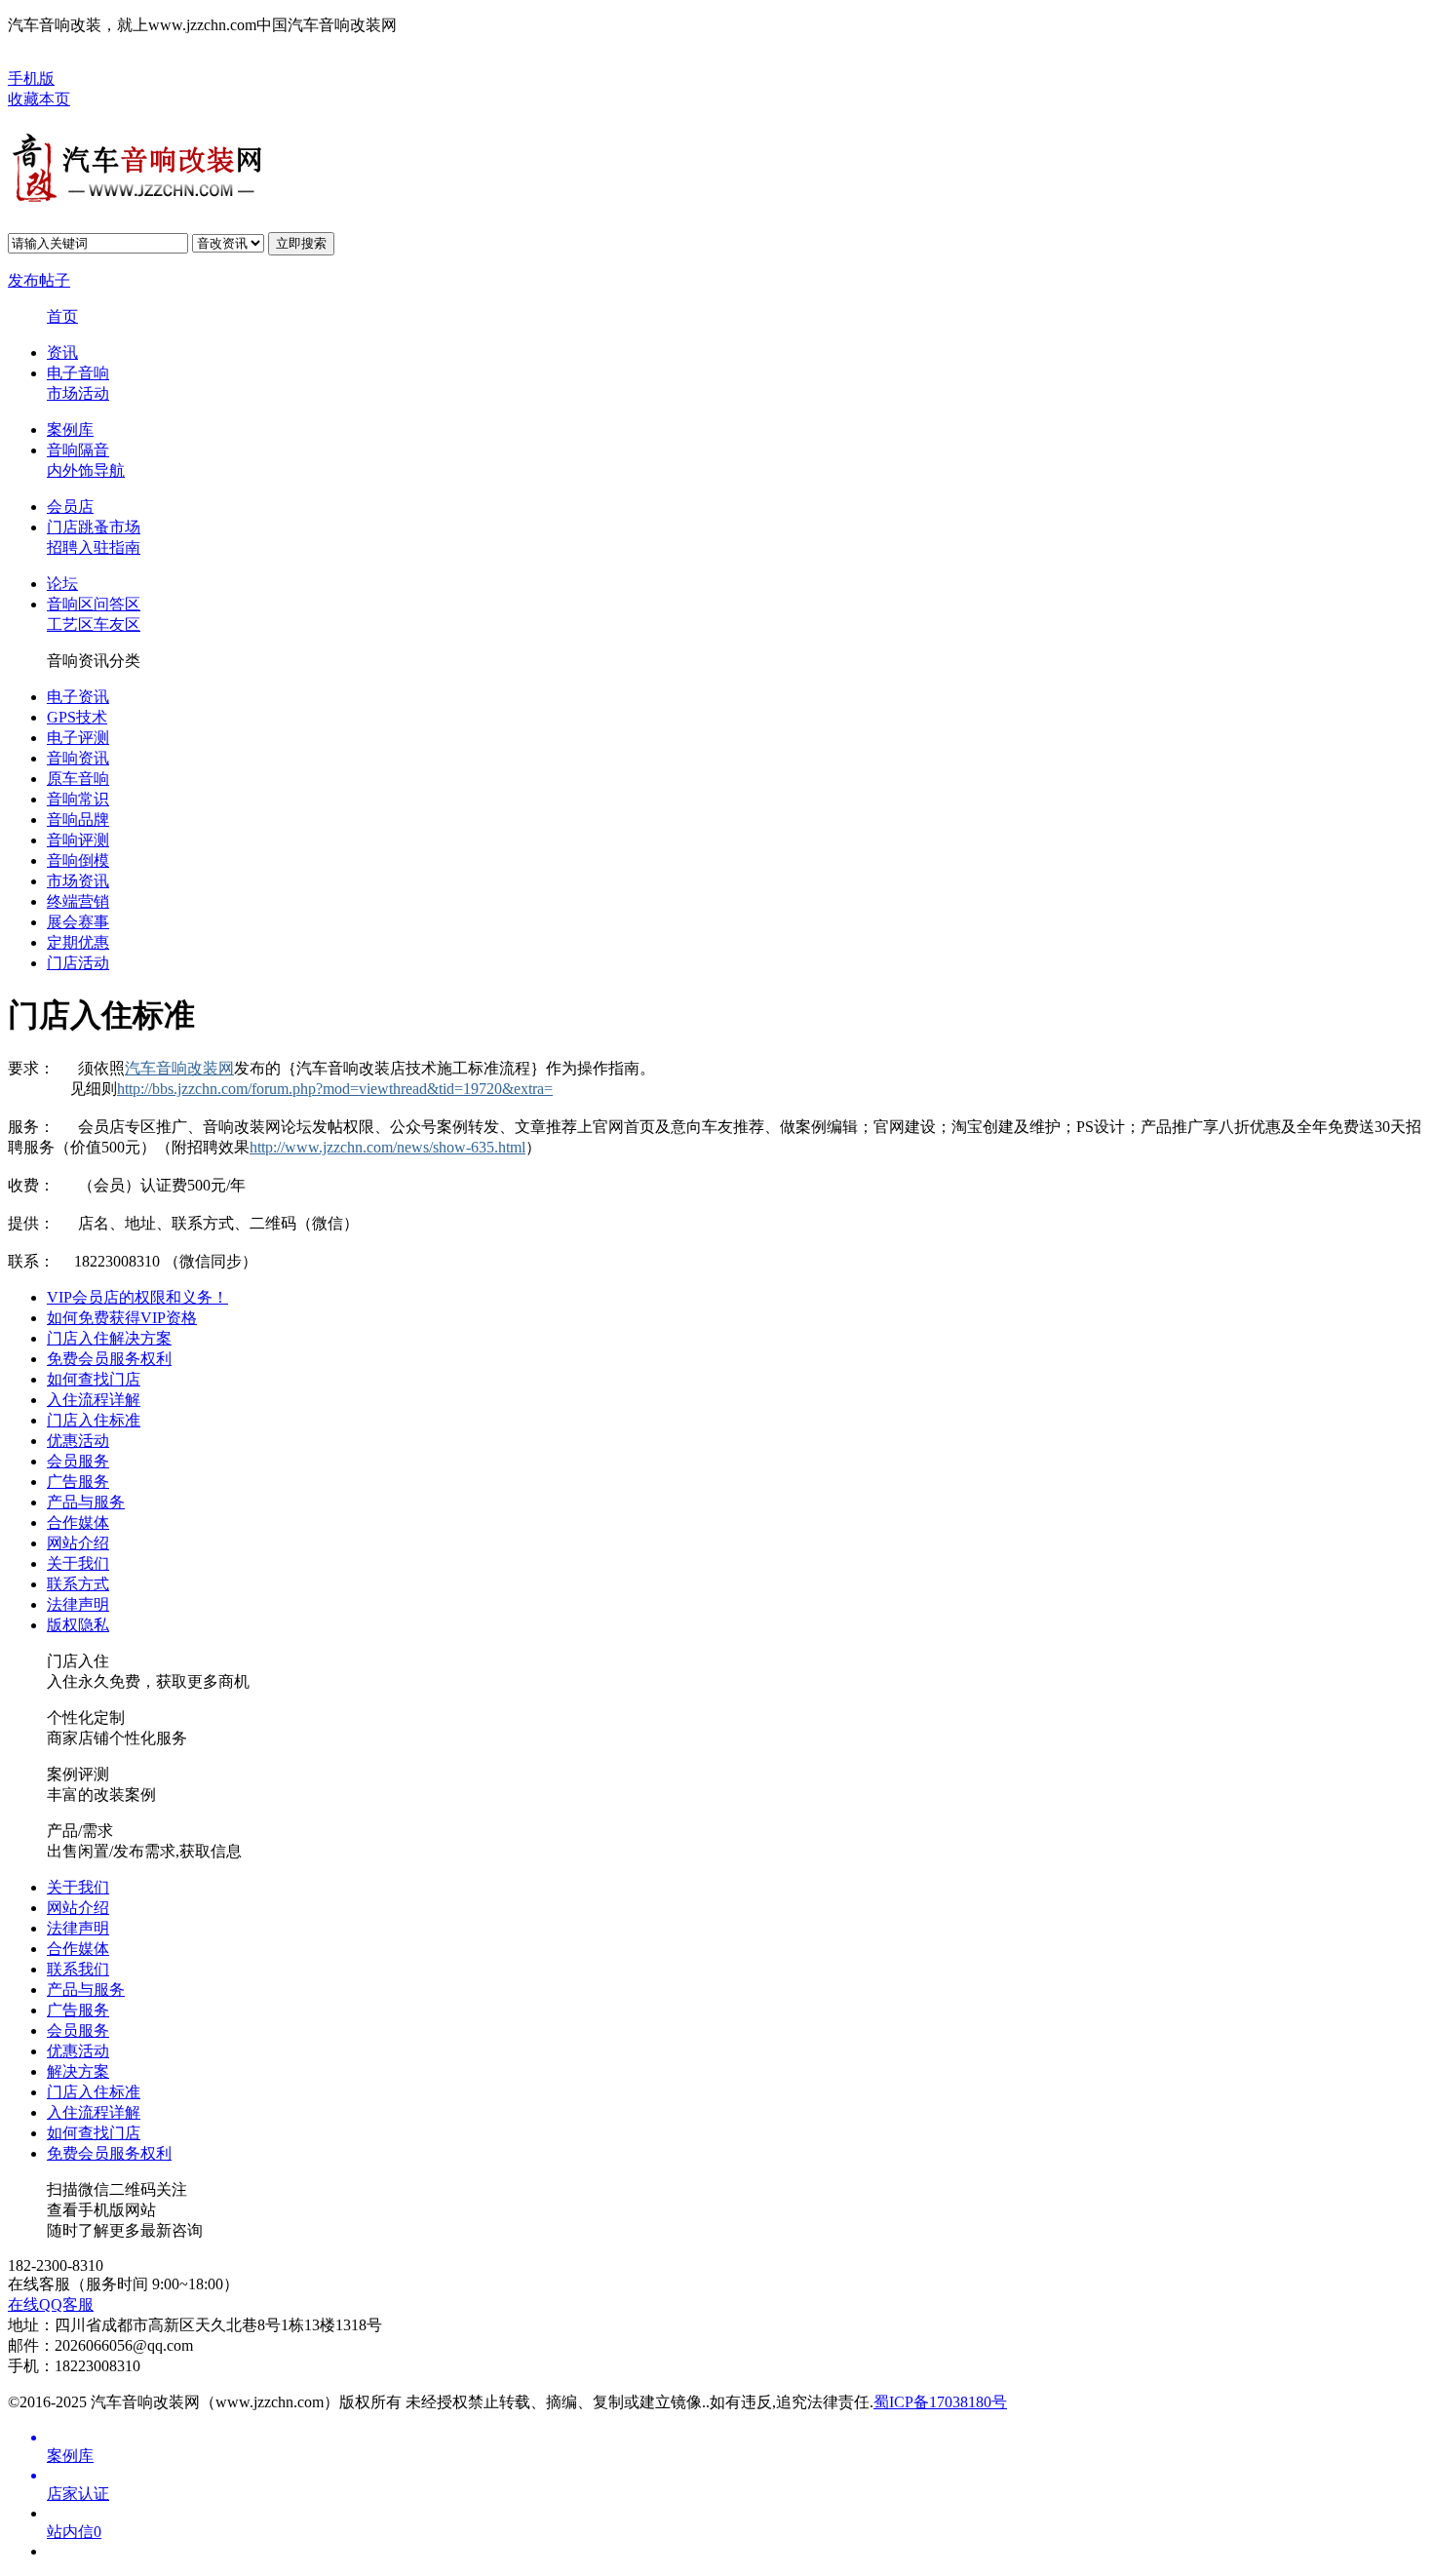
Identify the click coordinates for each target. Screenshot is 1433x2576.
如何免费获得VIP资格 (122, 1318)
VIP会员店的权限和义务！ (137, 1297)
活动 (94, 393)
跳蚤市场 (109, 527)
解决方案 (78, 2071)
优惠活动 (78, 1441)
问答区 (117, 604)
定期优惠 (78, 942)
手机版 (31, 78)
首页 (62, 316)
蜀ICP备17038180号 (940, 2402)
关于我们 (78, 1563)
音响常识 (78, 799)
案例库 (70, 429)
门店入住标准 (94, 1420)
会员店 (70, 507)
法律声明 (78, 1604)
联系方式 (78, 1584)
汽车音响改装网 (179, 1068)
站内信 (74, 2532)
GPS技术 (77, 717)
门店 (62, 527)
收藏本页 (39, 99)
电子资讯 (78, 697)
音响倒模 (78, 860)
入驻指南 (109, 547)
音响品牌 (78, 820)
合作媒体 (78, 1522)
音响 (94, 373)
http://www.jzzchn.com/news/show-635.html (387, 1147)
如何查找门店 (94, 1379)
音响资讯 (78, 758)
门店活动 (78, 963)
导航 (109, 470)
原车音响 (78, 779)
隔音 (94, 450)
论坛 (62, 584)
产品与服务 (86, 1502)
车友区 (117, 624)
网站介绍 (78, 1543)
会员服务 (78, 1461)
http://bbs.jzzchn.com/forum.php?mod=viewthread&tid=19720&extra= (335, 1089)
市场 (62, 393)
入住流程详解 (94, 1400)
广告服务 (78, 1482)
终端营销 (78, 901)
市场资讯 (78, 881)
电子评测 (78, 738)
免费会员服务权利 (109, 1359)
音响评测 (78, 840)
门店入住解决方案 (109, 1338)
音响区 (70, 604)
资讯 (62, 352)
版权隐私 (78, 1625)
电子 (62, 373)
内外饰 (70, 470)
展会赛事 (78, 922)
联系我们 (78, 1969)
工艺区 (70, 624)
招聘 (62, 547)
